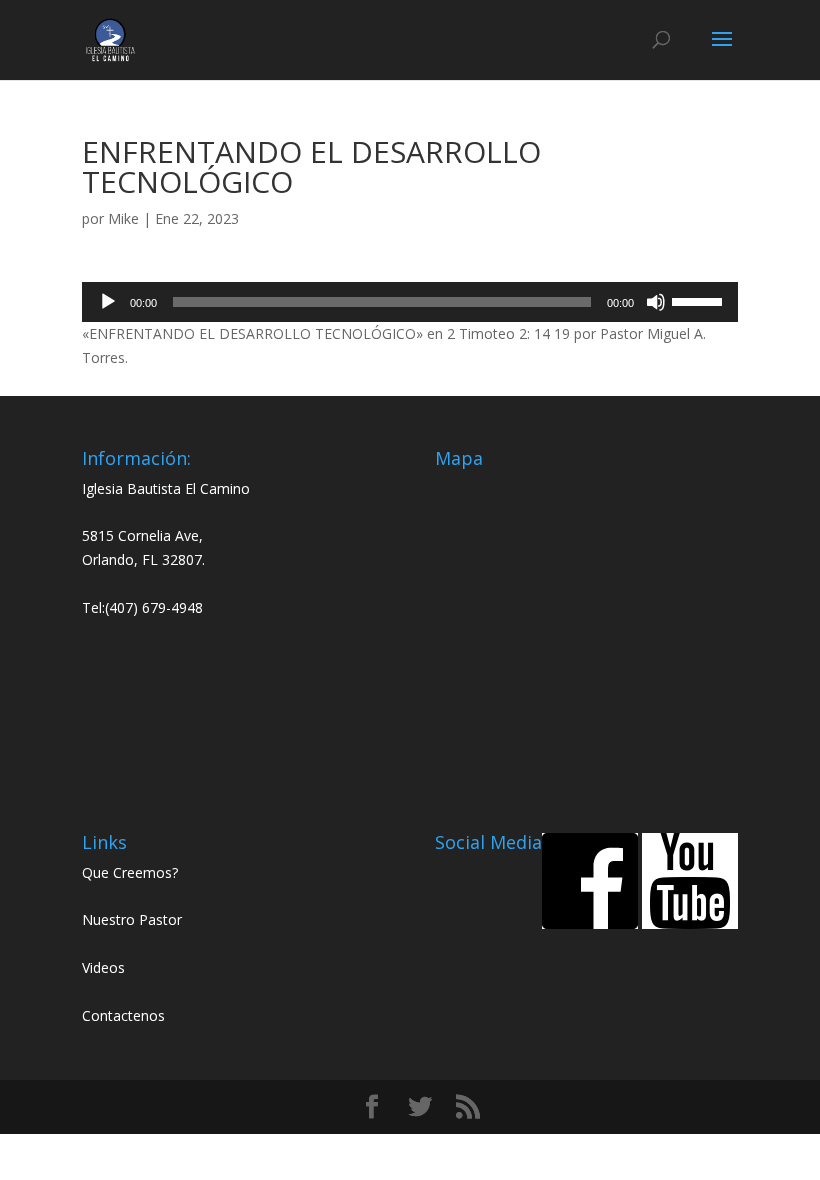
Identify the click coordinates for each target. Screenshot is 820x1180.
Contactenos (123, 1015)
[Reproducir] (108, 302)
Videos (103, 967)
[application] (410, 302)
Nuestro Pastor (132, 919)
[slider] (700, 300)
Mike (123, 218)
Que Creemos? (130, 872)
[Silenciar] (656, 302)
